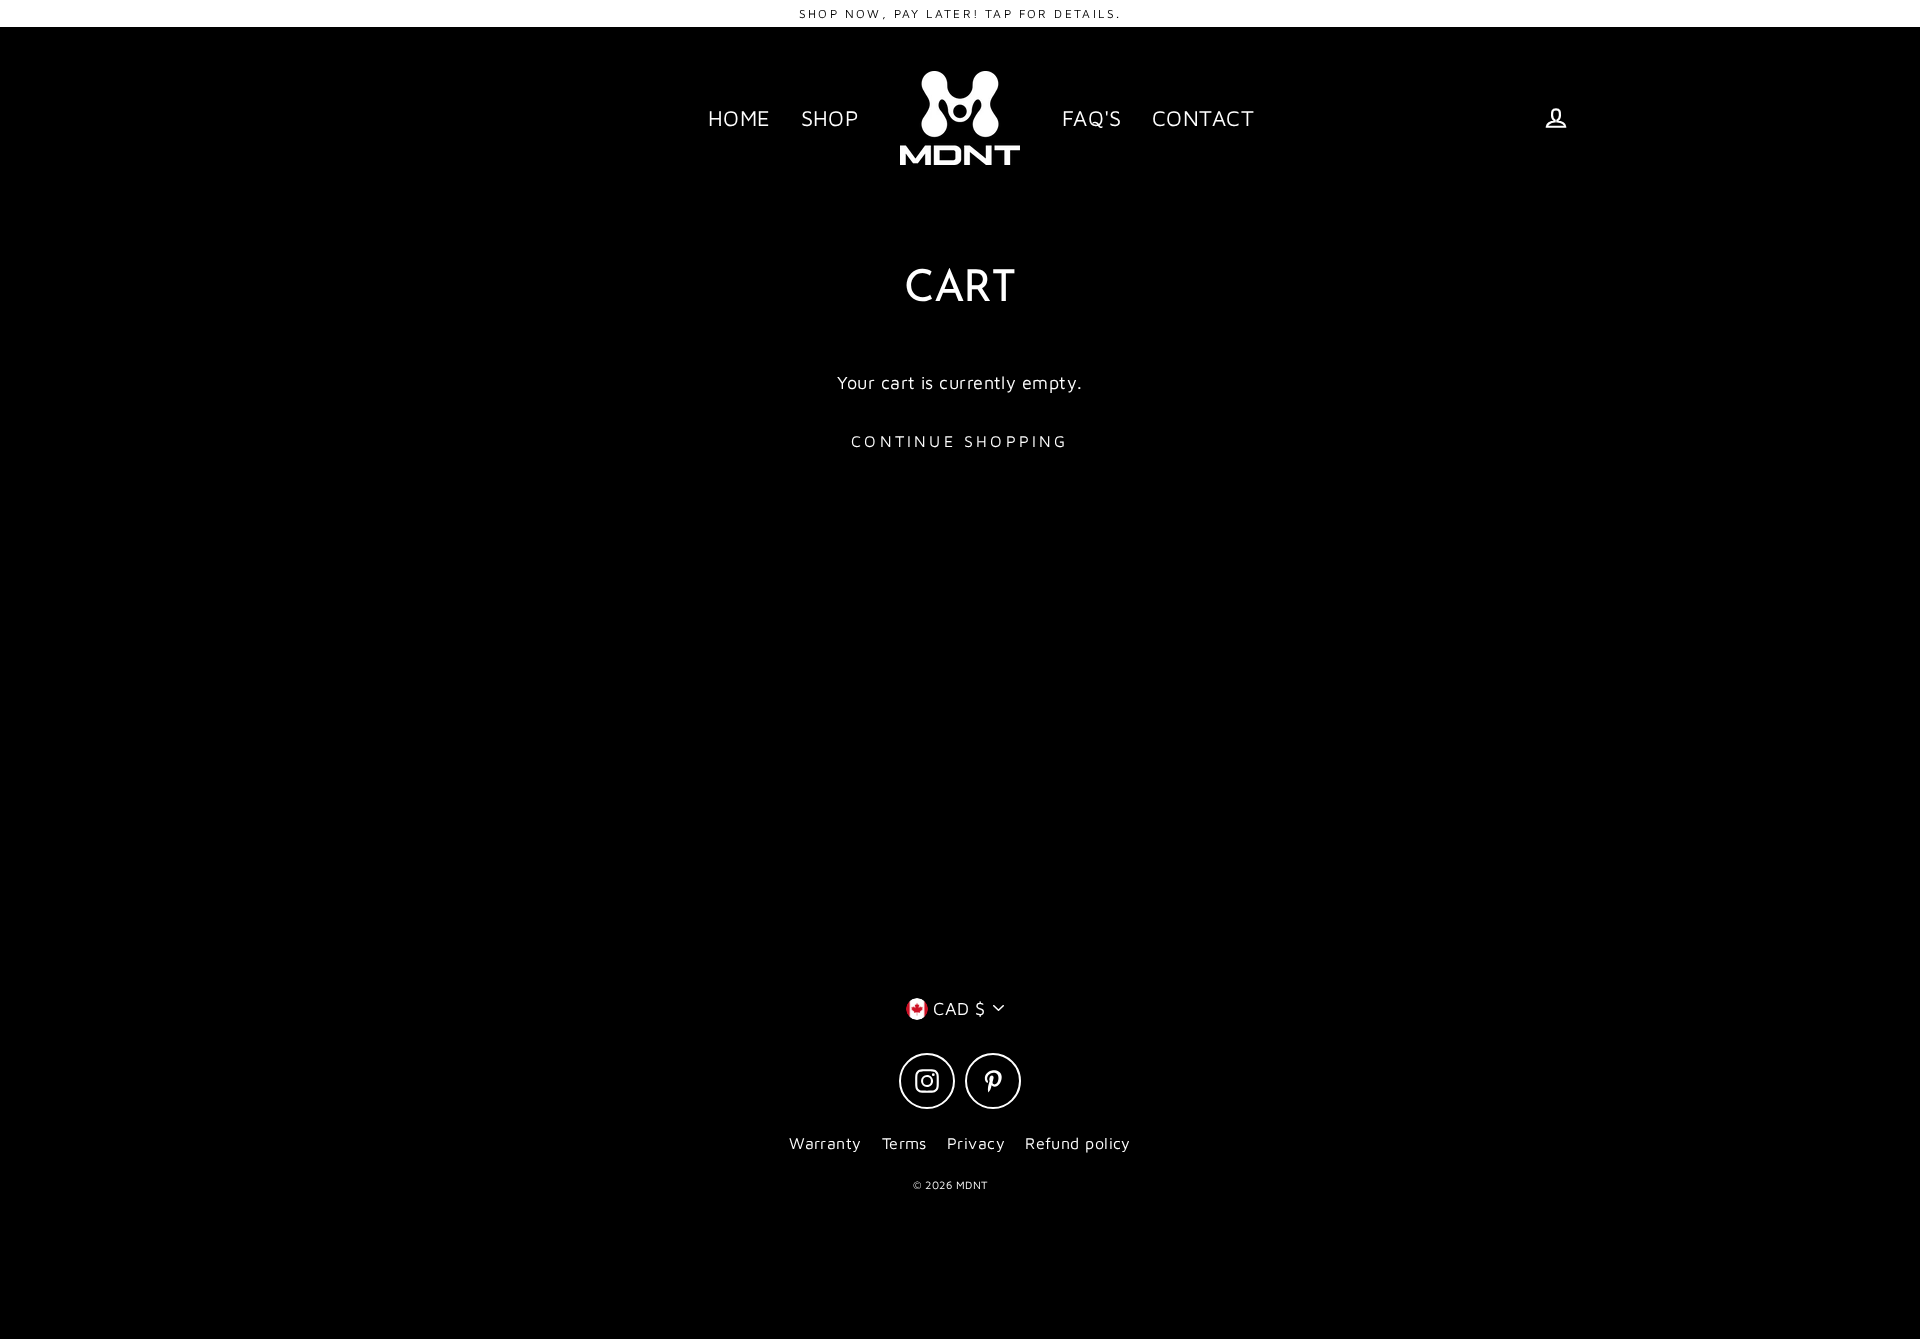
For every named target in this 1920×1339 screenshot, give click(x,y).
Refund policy (1078, 1143)
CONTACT (1203, 118)
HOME (739, 118)
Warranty (825, 1143)
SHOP (830, 118)
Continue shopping (959, 441)
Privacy (976, 1143)
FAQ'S (1092, 118)
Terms (904, 1143)
